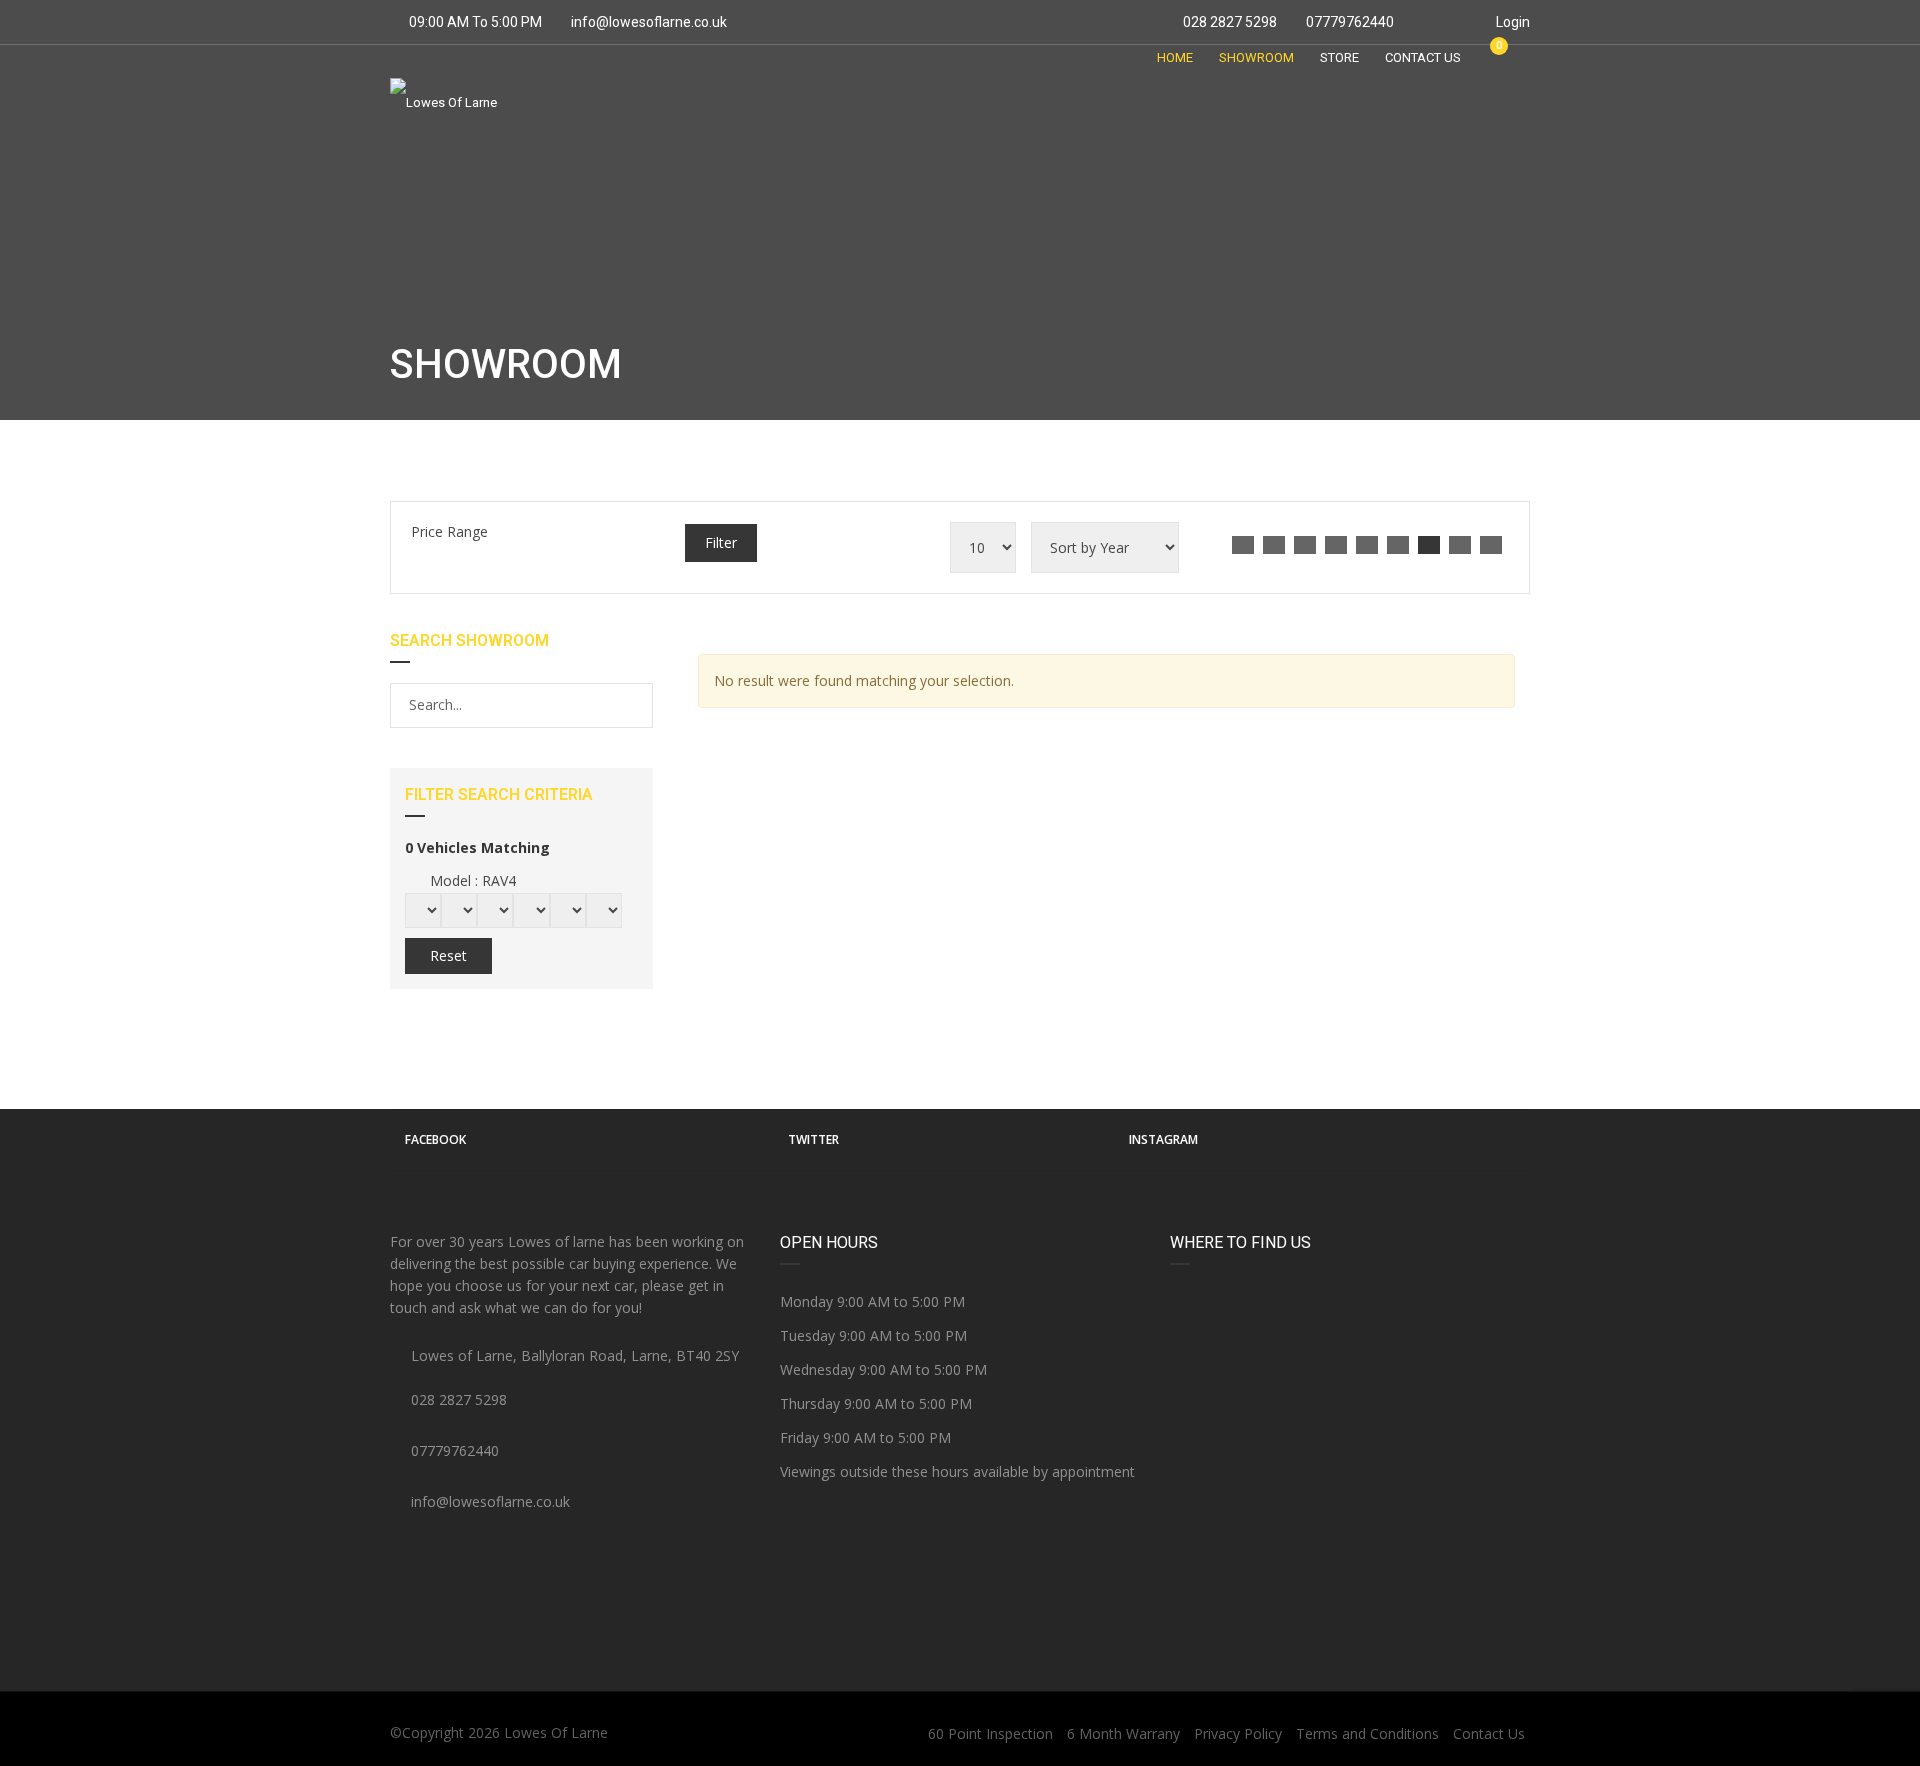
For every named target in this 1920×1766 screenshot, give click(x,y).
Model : (471, 880)
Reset (448, 955)
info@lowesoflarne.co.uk (649, 22)
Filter (721, 542)
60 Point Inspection (990, 1733)
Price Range (449, 531)
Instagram (1163, 1139)
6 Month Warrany (1123, 1733)
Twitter (813, 1139)
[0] (1490, 57)
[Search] (636, 705)
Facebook (435, 1139)
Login (1511, 22)
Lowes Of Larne (556, 1732)
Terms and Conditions (1367, 1733)
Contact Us (1489, 1733)
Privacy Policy (1238, 1733)
